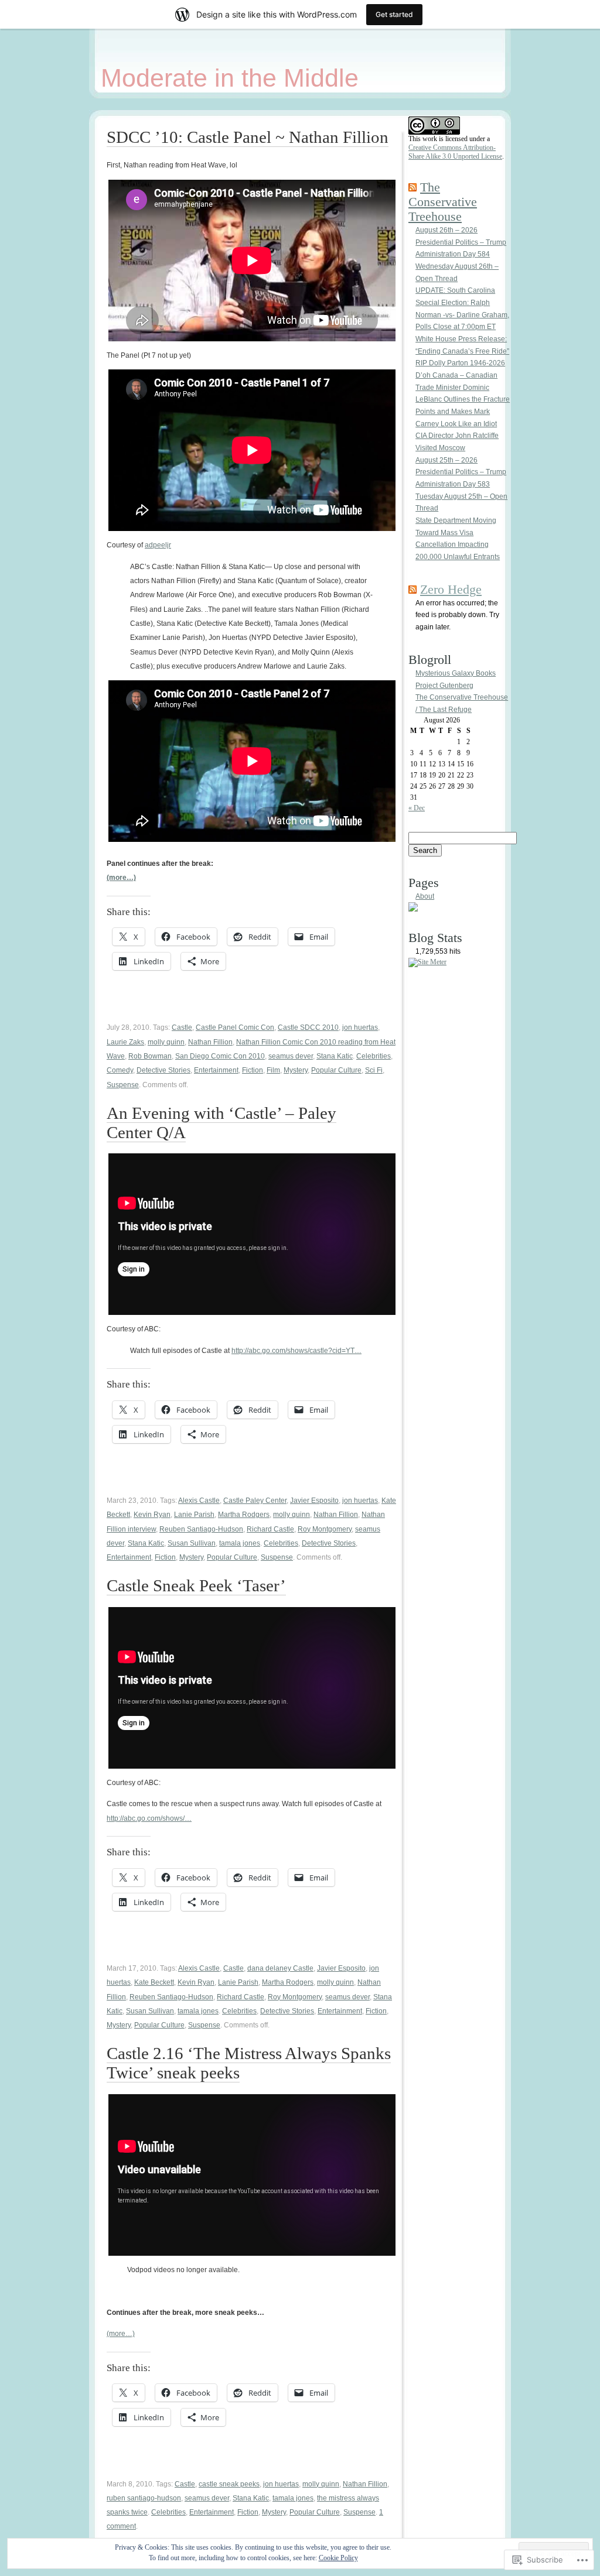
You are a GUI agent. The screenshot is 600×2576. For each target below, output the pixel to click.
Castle (182, 1027)
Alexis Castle (199, 1501)
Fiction (253, 1070)
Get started (394, 14)
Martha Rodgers (244, 1515)
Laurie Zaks (125, 1042)
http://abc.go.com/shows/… (149, 1818)
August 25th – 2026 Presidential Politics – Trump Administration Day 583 (461, 472)
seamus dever (291, 1056)
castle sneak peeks (229, 2484)
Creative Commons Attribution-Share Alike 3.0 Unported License (455, 152)
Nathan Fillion (210, 1042)
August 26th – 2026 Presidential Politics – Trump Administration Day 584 (461, 242)
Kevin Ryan (152, 1515)
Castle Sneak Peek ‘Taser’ (196, 1585)
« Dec (417, 808)
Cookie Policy (338, 2558)
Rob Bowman (150, 1056)
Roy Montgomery (325, 1529)
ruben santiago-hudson (144, 2498)
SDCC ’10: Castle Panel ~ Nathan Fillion (248, 137)
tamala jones (240, 1543)
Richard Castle (270, 1529)
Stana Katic (335, 1056)
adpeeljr (158, 545)
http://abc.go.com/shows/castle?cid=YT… (296, 1351)
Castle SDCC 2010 (308, 1027)
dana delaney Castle (280, 1968)
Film (273, 1070)
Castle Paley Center (255, 1501)
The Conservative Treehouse (443, 202)
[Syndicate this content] (412, 187)
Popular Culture (336, 1070)
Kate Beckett (154, 1982)
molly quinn (166, 1042)
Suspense (123, 1085)
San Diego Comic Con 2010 (220, 1056)
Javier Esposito (314, 1501)
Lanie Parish (194, 1515)
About (425, 896)
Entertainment (216, 1070)
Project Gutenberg (444, 686)
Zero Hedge (451, 590)
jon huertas (360, 1027)
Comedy (120, 1070)
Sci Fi (374, 1070)
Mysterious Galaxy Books (456, 673)
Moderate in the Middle (230, 78)
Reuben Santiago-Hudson (201, 1529)
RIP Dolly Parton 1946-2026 (460, 363)
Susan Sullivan (192, 1543)
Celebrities (374, 1056)
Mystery (296, 1070)
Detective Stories (163, 1070)
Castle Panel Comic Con (235, 1027)
